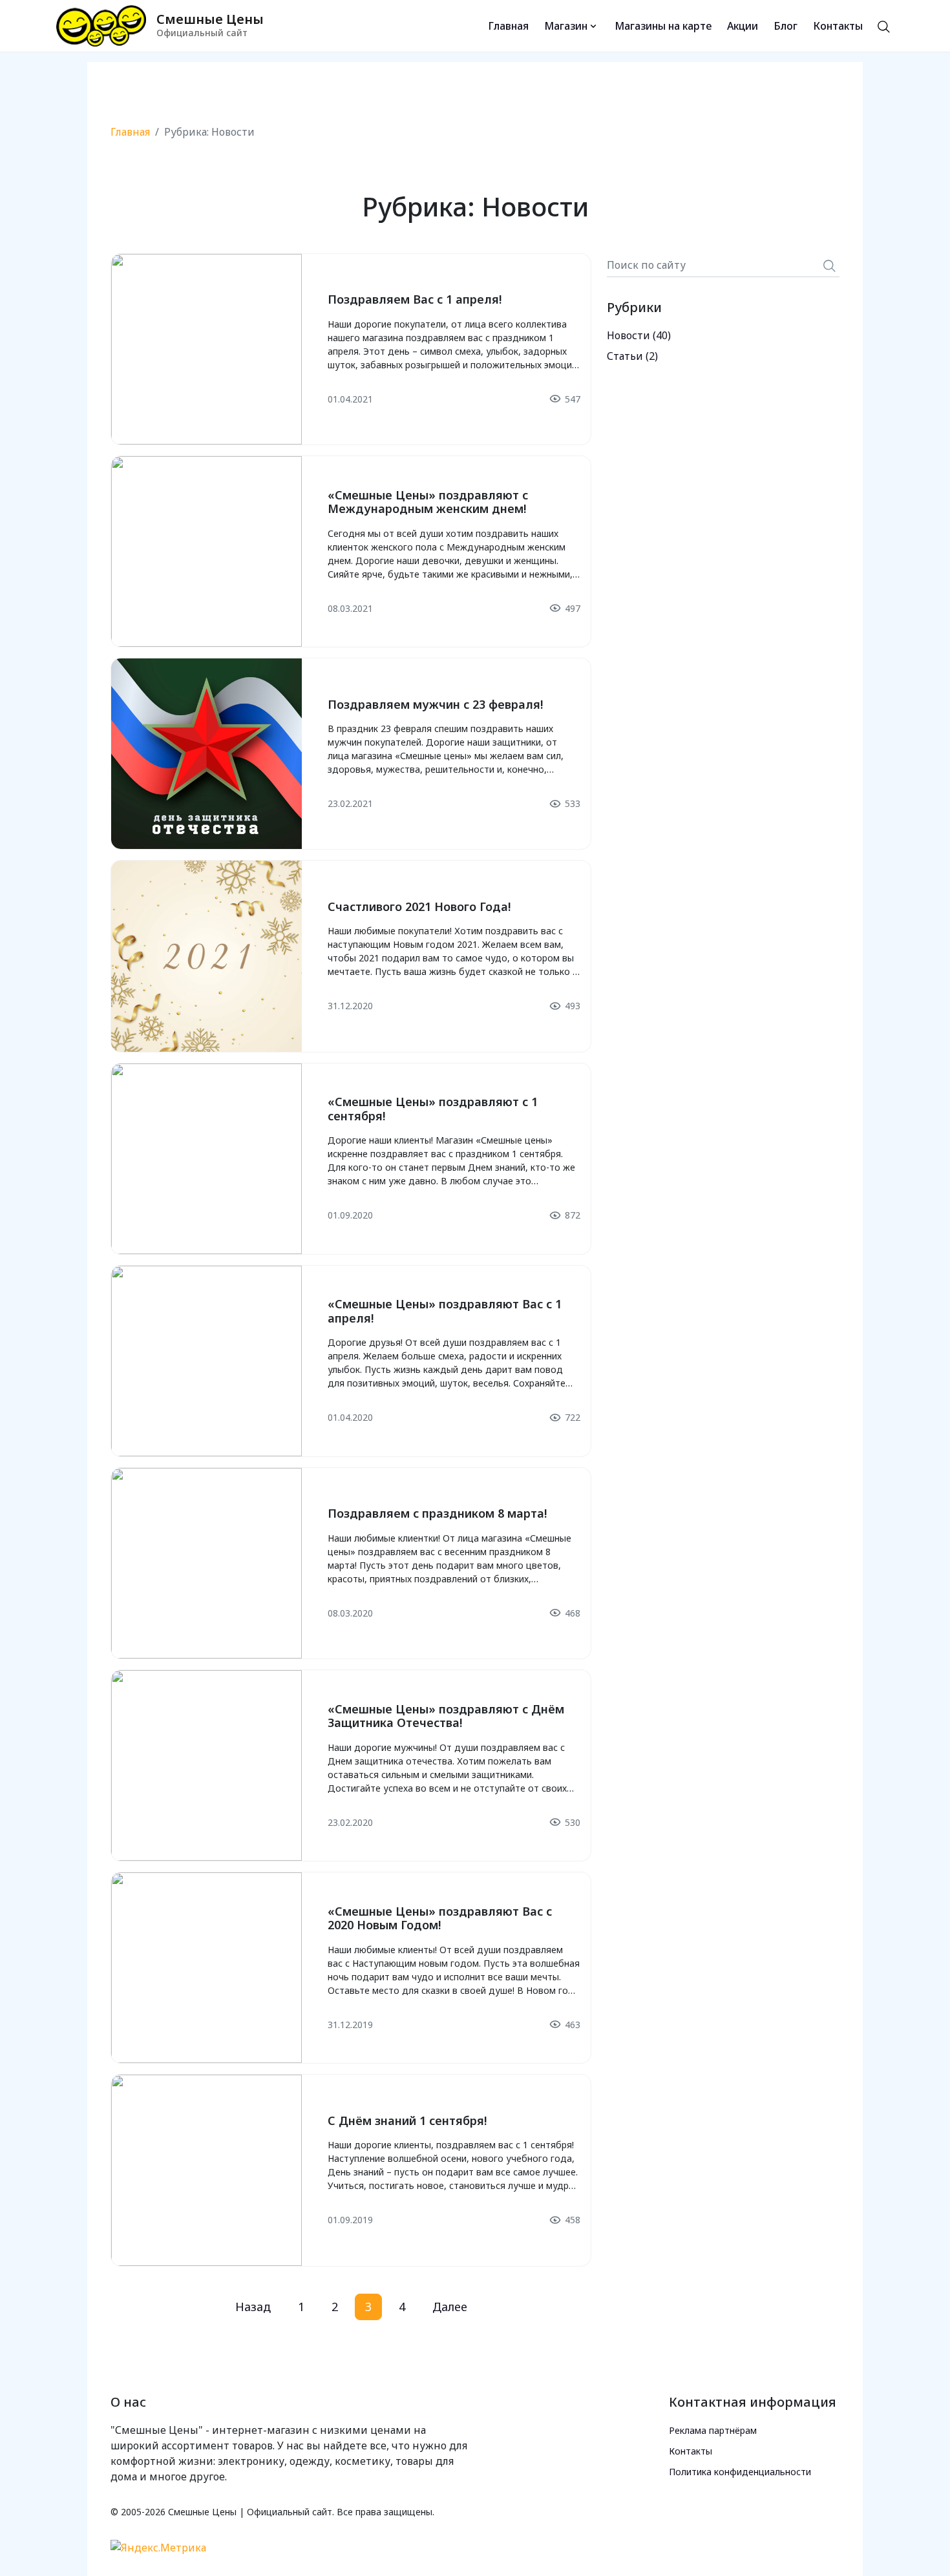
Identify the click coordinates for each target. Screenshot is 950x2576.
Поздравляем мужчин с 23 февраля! (435, 704)
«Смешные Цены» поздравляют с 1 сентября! (433, 1109)
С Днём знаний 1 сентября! (407, 2120)
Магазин (566, 26)
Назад (253, 2307)
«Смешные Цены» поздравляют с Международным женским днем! (428, 502)
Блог (786, 26)
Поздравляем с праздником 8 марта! (437, 1513)
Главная (508, 26)
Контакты (838, 26)
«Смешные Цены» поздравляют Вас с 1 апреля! (445, 1311)
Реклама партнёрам (713, 2430)
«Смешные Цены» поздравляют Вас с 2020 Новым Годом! (440, 1918)
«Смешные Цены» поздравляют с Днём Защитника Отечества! (446, 1716)
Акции (743, 26)
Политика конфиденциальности (740, 2472)
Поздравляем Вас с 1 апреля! (415, 299)
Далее (450, 2307)
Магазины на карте (663, 26)
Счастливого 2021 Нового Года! (419, 906)
